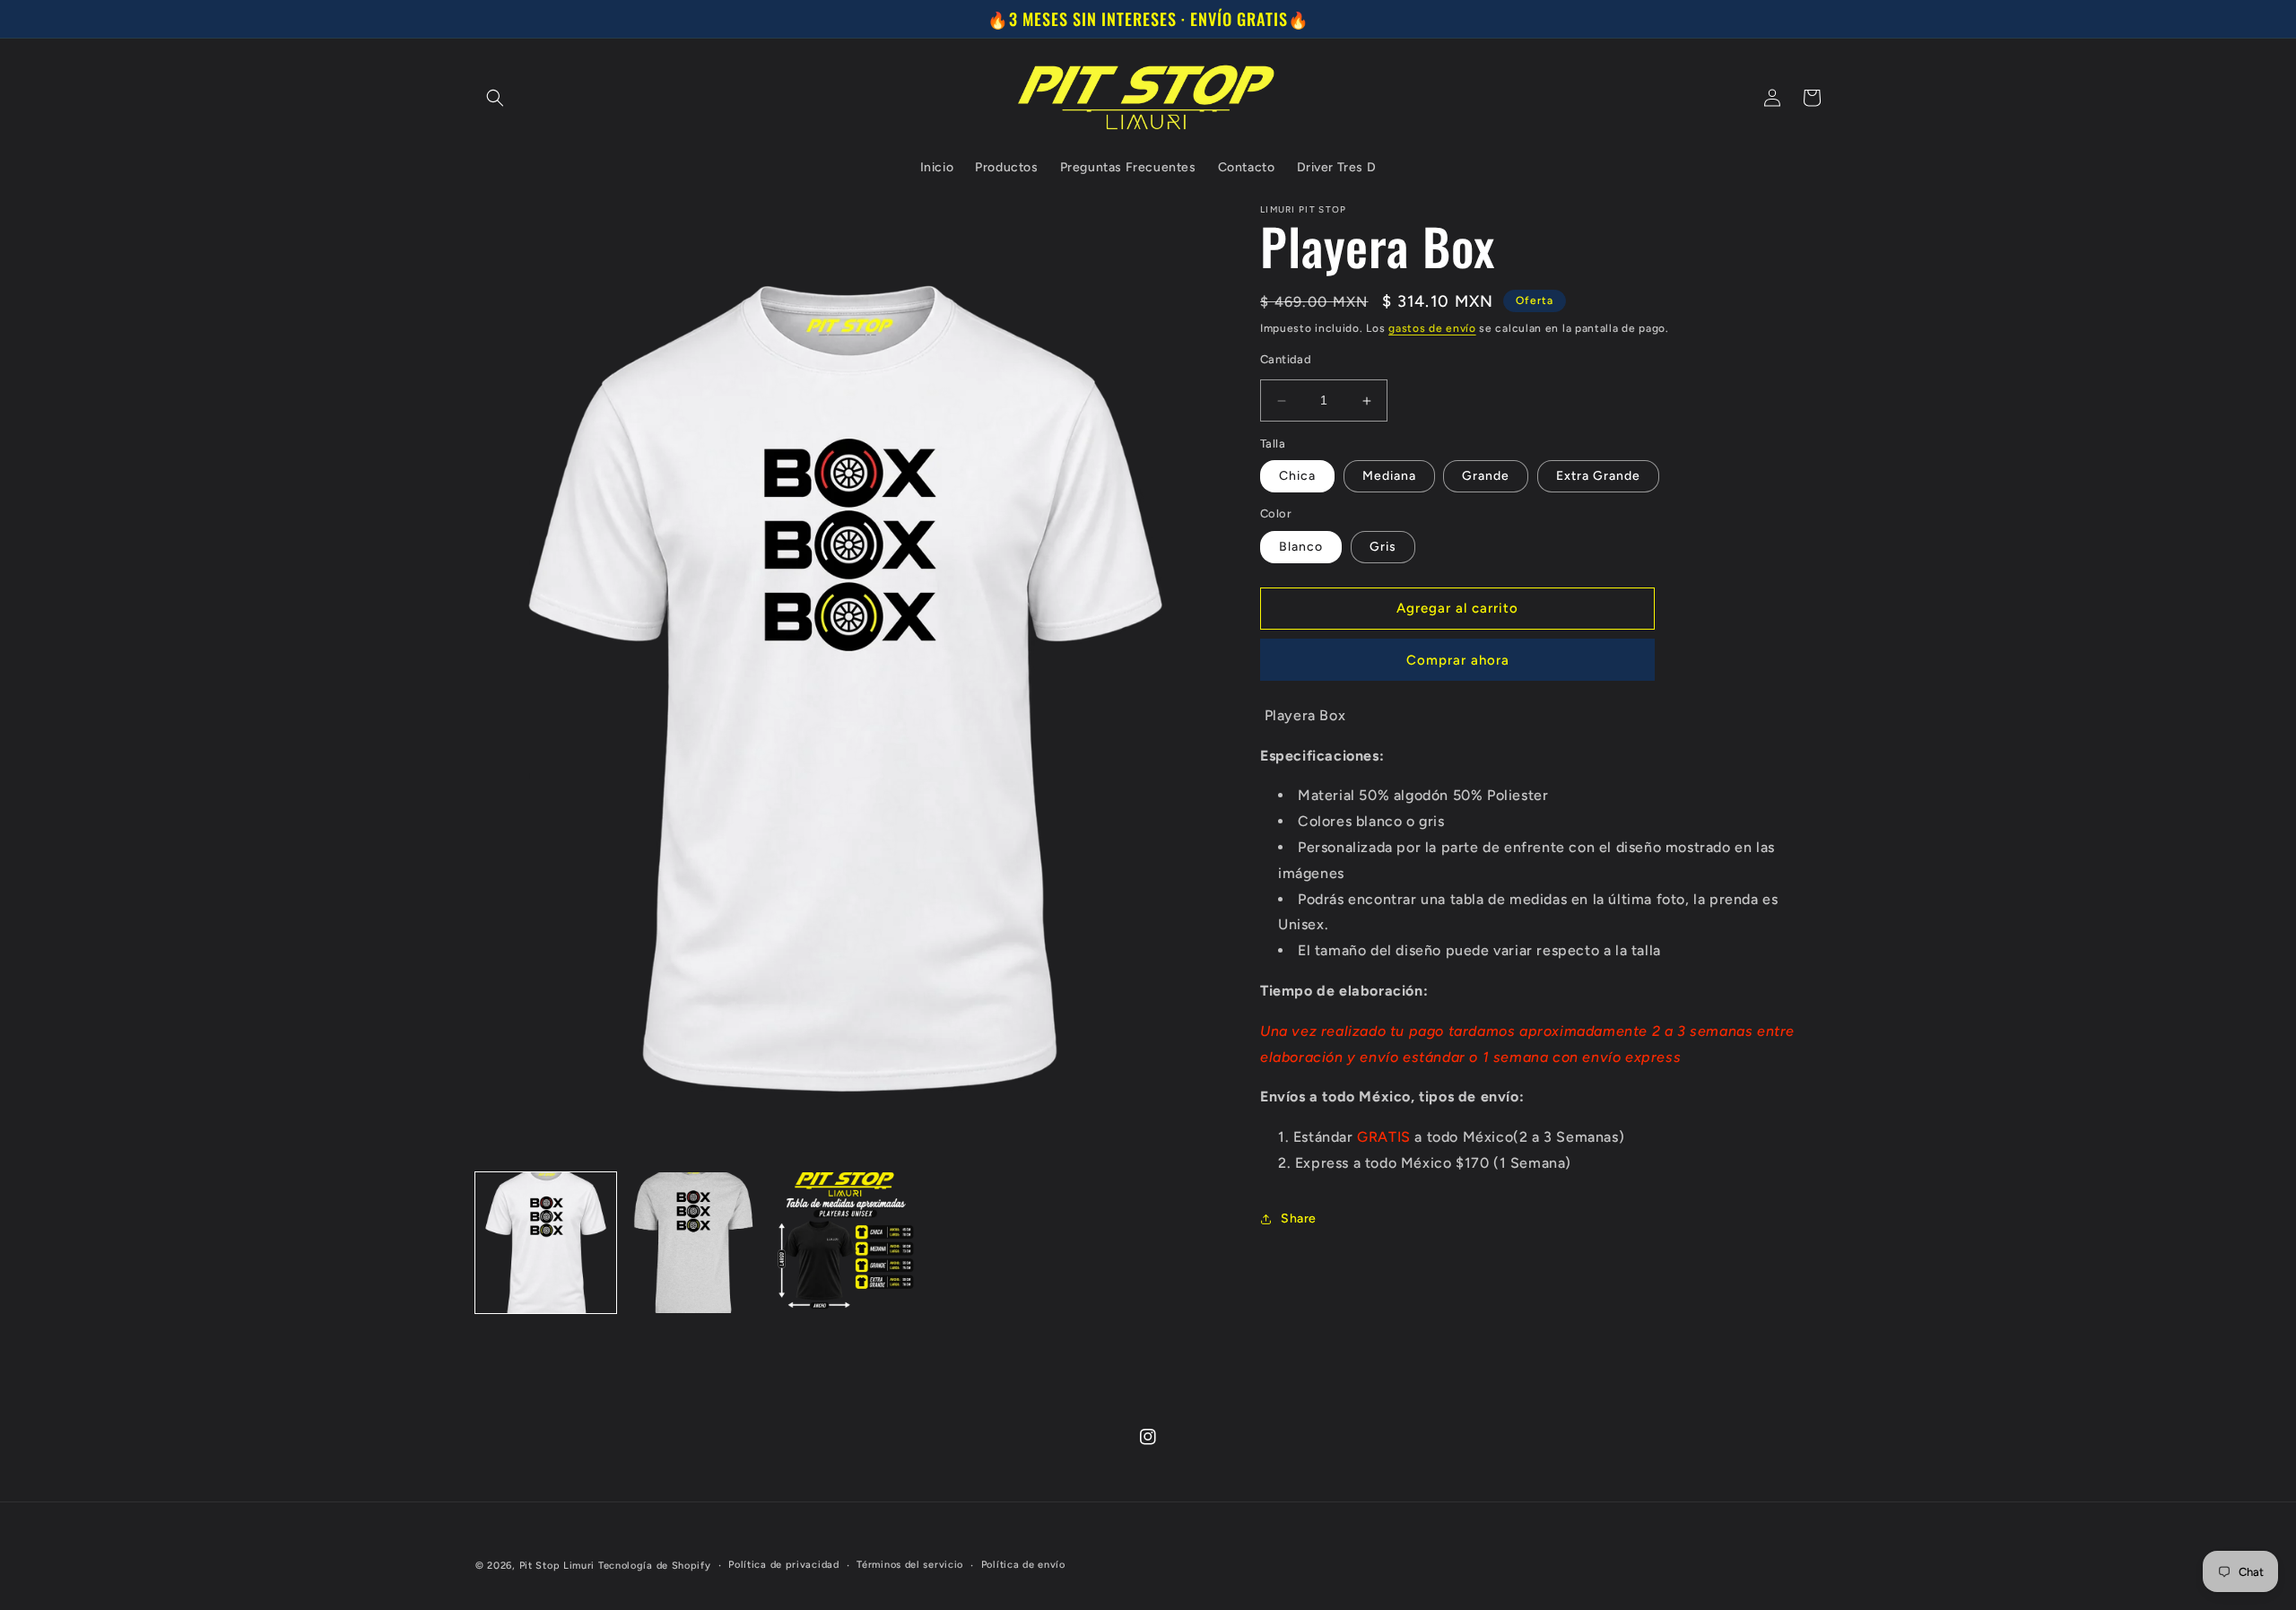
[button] (495, 98)
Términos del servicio (910, 1565)
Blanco (1301, 547)
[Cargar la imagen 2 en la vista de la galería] (696, 1243)
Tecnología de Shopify (655, 1566)
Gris (1383, 547)
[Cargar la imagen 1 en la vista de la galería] (546, 1243)
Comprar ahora (1458, 660)
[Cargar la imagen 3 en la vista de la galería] (845, 1243)
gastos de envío (1432, 328)
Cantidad (1286, 360)
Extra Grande (1598, 477)
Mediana (1389, 477)
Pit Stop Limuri (557, 1566)
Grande (1486, 477)
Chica (1297, 477)
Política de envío (1023, 1565)
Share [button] (1299, 1218)
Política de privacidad (783, 1565)
